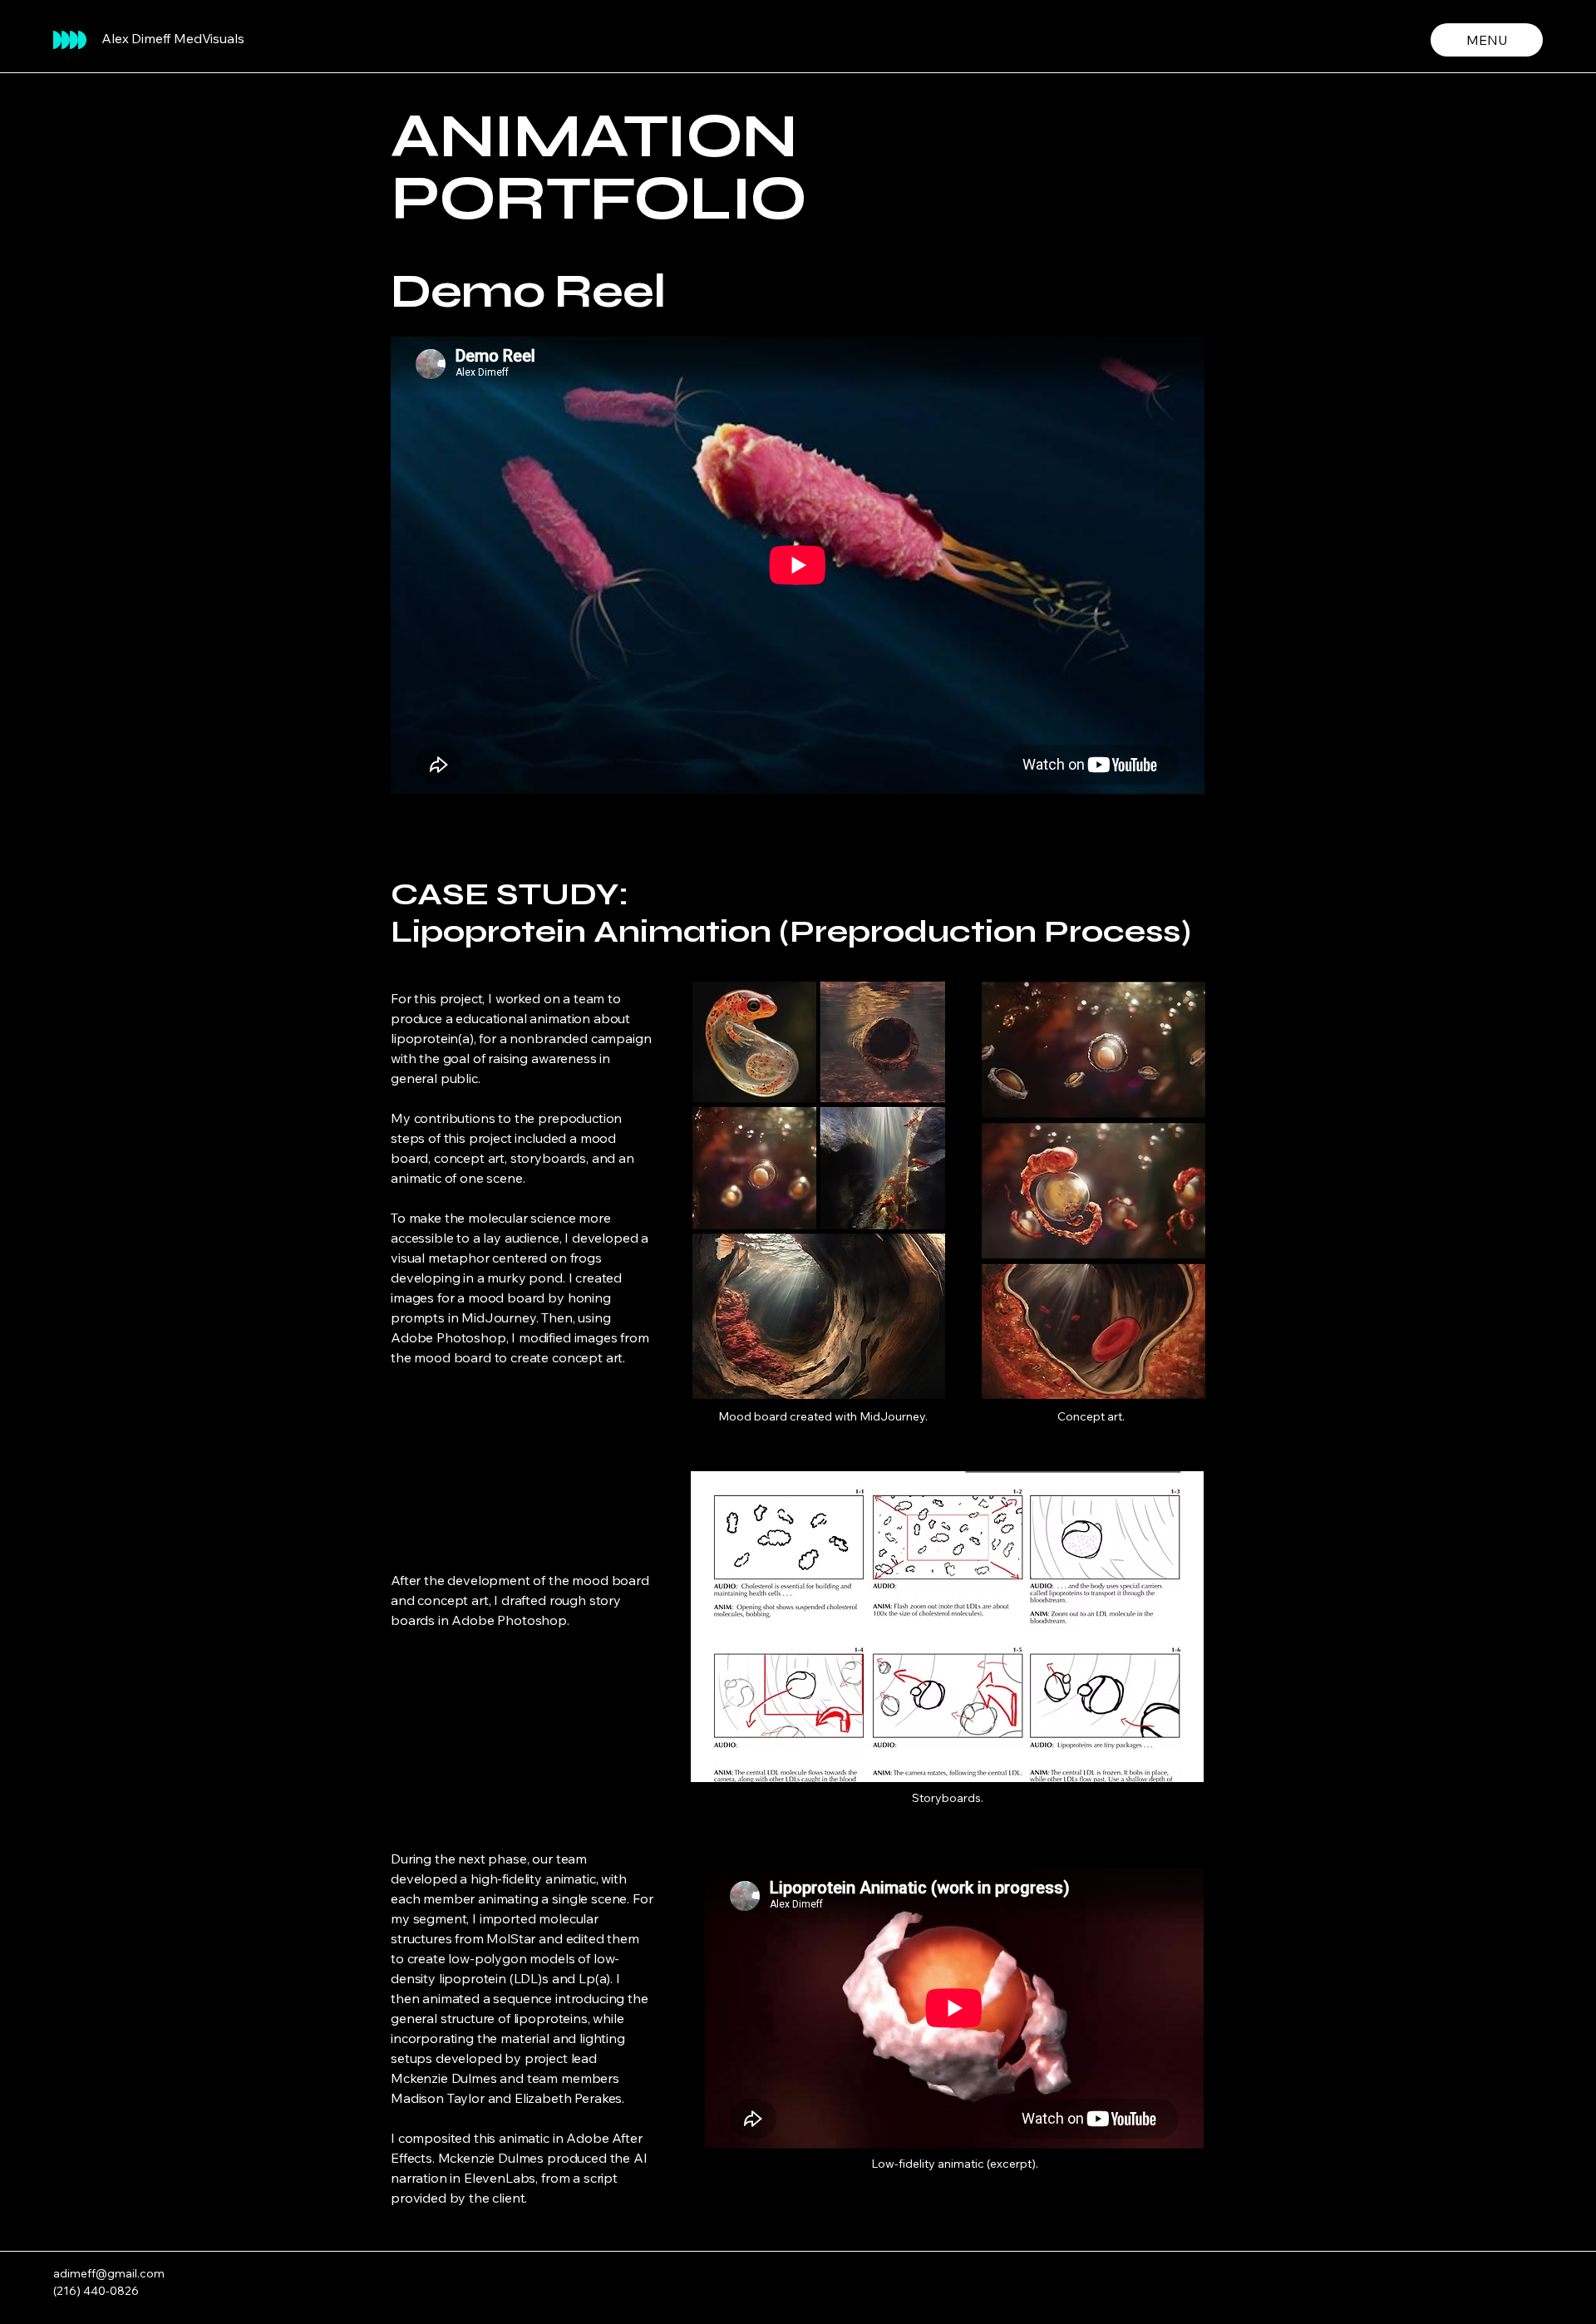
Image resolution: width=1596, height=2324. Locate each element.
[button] (947, 1627)
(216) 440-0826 (96, 2291)
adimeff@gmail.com (109, 2273)
